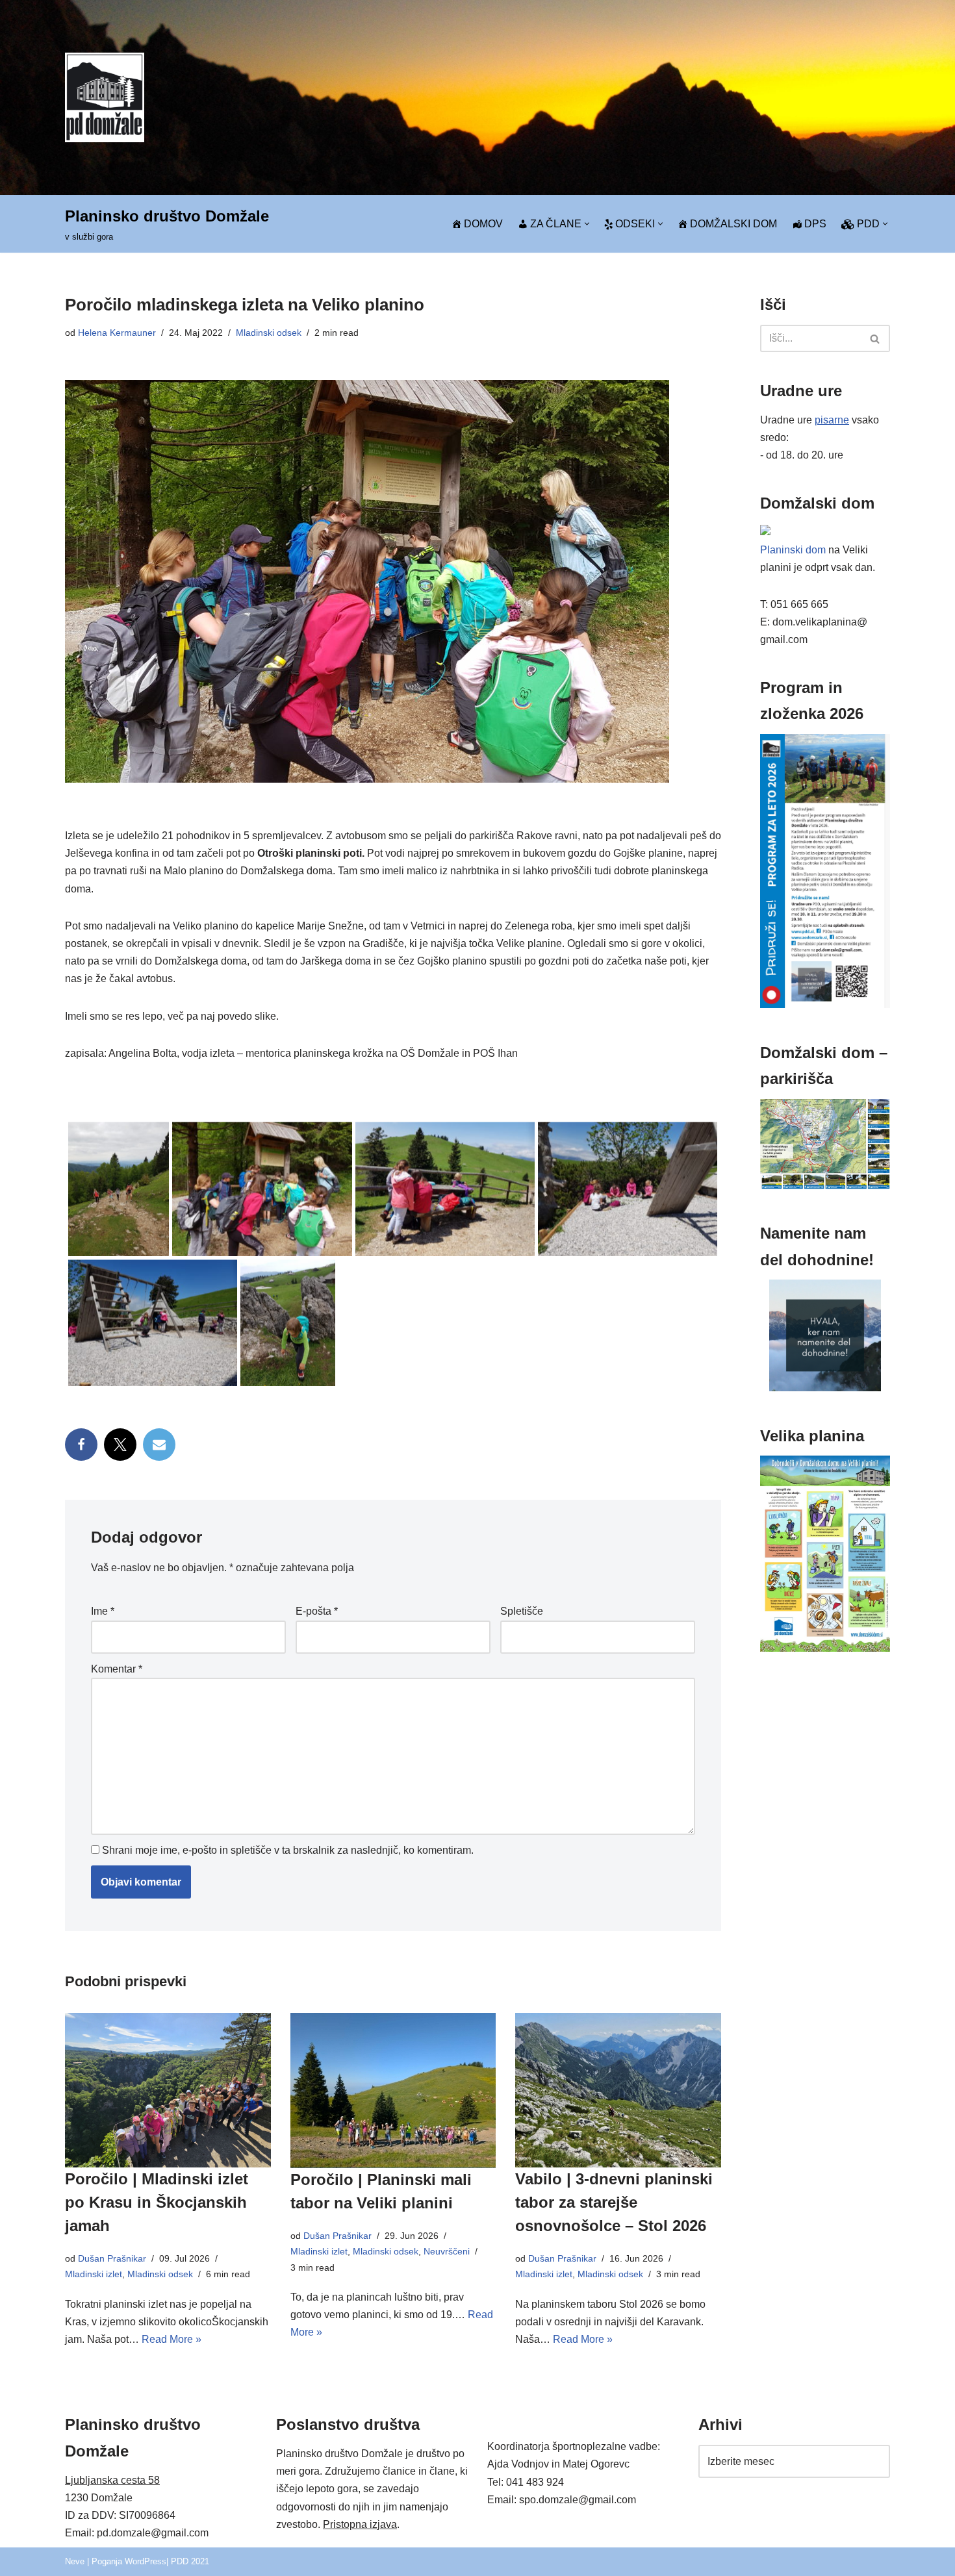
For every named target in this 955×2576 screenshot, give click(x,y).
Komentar (117, 1669)
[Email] (159, 1445)
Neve (75, 2561)
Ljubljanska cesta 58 (112, 2480)
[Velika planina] (825, 1648)
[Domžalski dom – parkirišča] (825, 1186)
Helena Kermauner (117, 333)
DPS (815, 224)
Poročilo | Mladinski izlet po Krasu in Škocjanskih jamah (157, 2202)
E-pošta (317, 1611)
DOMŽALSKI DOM (733, 224)
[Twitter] (120, 1445)
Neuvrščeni (447, 2251)
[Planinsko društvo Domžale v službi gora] (105, 97)
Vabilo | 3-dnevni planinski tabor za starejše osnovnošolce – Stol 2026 (614, 2202)
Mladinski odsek (269, 333)
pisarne (832, 420)
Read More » (172, 2339)
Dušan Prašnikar (112, 2258)
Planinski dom (793, 550)
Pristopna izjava (360, 2524)
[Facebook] (81, 1445)
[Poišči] (875, 338)
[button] (587, 224)
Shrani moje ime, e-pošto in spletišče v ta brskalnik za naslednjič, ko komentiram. (288, 1850)
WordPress (146, 2561)
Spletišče (522, 1611)
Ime (103, 1611)
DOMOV (483, 224)
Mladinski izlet (94, 2274)
